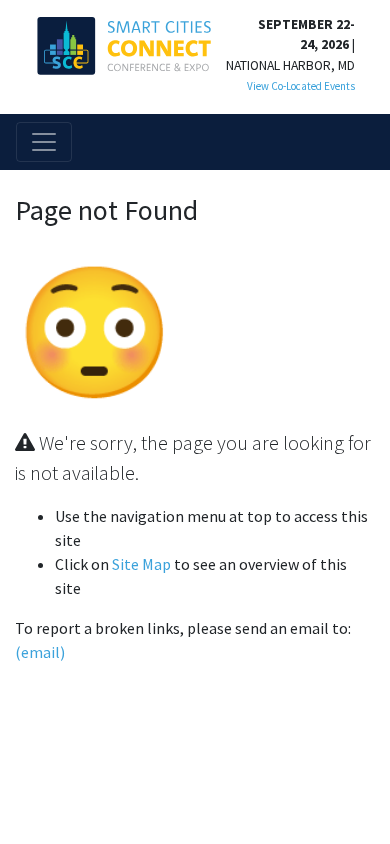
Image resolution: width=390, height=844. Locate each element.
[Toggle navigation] (44, 142)
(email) (40, 652)
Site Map (141, 564)
